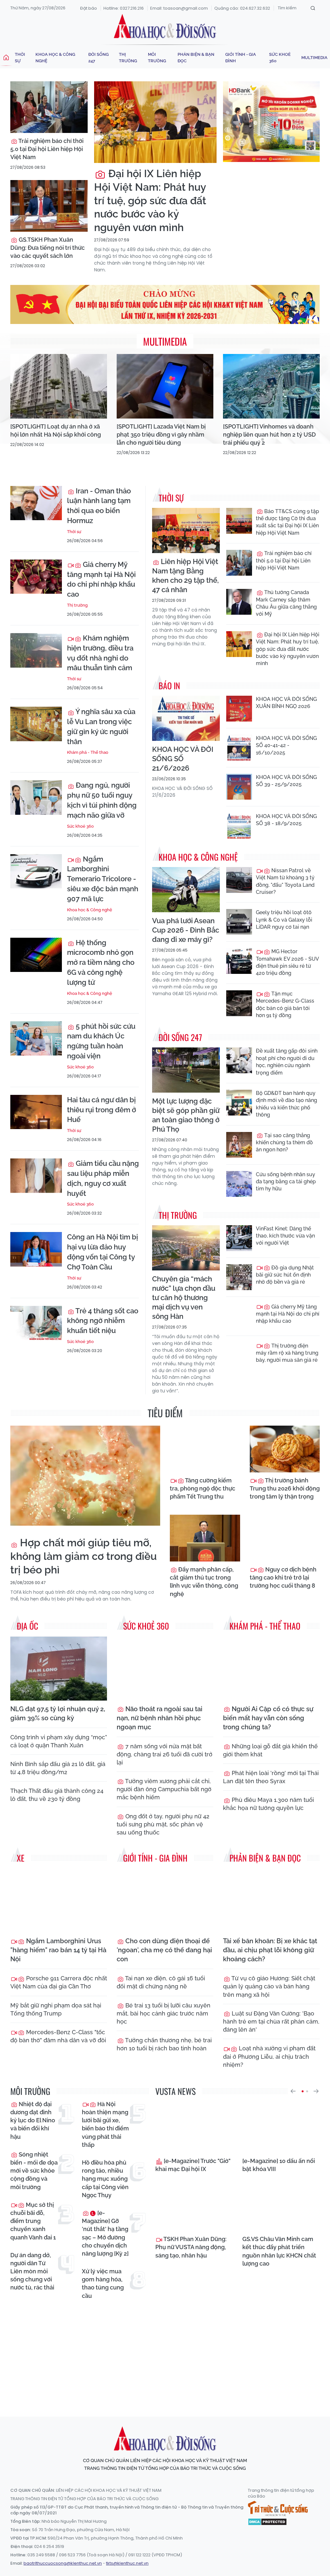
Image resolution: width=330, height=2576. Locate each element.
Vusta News (175, 2091)
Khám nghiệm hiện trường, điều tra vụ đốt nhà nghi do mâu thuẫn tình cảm (100, 653)
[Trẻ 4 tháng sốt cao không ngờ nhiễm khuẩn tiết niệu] (36, 1323)
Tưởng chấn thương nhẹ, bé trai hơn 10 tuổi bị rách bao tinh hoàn (164, 2044)
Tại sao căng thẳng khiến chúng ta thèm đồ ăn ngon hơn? (284, 1143)
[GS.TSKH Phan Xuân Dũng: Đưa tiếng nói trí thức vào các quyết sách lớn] (49, 206)
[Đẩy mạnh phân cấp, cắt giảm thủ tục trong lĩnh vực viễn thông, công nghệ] (205, 1538)
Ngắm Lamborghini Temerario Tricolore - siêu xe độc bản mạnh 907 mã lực (103, 879)
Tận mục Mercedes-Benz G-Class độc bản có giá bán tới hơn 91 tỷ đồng (285, 1005)
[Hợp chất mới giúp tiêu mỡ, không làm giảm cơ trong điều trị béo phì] (85, 1476)
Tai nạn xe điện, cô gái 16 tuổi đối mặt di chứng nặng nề (161, 1982)
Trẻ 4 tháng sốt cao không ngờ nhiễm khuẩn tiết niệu (103, 1321)
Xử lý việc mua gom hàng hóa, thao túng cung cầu (103, 2283)
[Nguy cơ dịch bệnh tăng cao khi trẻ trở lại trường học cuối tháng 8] (285, 1538)
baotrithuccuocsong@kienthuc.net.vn (63, 2563)
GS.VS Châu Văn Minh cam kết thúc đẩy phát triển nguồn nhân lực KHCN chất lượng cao (279, 2251)
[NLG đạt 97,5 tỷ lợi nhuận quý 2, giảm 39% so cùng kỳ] (59, 1668)
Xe (21, 1858)
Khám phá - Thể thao (88, 752)
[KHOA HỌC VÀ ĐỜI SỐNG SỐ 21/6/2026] (186, 718)
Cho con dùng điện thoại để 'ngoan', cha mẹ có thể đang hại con (164, 1950)
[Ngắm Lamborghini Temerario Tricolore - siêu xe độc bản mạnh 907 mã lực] (36, 871)
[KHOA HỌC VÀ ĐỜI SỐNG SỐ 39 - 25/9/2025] (239, 787)
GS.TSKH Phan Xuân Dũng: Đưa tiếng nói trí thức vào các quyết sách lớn (48, 248)
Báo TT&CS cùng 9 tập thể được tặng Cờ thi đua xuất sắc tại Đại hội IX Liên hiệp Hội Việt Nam (287, 522)
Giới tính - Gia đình (241, 58)
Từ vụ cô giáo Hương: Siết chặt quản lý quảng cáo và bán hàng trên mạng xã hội (269, 1986)
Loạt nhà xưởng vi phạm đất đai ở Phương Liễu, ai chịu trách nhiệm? (269, 2056)
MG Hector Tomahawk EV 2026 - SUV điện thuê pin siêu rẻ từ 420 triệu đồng (287, 962)
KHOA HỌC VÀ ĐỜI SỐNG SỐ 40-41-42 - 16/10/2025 (286, 745)
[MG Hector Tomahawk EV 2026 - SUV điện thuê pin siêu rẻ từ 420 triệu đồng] (239, 961)
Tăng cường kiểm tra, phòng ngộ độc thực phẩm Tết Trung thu (203, 1488)
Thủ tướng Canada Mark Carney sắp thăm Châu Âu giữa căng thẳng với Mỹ (286, 603)
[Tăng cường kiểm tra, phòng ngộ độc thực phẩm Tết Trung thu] (205, 1449)
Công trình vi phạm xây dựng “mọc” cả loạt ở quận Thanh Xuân (59, 1741)
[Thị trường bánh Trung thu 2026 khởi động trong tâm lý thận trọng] (285, 1449)
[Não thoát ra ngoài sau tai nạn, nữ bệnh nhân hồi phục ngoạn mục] (165, 1668)
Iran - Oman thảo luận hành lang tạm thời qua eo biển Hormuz (99, 506)
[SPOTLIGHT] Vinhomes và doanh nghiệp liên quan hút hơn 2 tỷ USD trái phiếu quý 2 (269, 434)
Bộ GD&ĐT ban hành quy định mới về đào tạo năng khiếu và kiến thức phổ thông (286, 1104)
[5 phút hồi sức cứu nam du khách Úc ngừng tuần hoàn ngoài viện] (36, 1039)
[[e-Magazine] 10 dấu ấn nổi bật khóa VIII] (281, 2127)
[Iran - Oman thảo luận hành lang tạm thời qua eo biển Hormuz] (36, 503)
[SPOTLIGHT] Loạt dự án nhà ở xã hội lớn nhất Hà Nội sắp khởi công (56, 430)
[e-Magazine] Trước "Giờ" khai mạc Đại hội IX (193, 2165)
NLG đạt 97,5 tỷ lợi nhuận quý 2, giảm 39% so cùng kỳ (58, 1713)
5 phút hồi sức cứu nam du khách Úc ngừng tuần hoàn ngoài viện (101, 1041)
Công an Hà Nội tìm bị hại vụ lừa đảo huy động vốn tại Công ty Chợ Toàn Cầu (102, 1252)
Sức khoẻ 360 (280, 58)
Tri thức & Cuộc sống (278, 2509)
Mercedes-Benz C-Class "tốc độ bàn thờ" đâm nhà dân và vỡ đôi (58, 2036)
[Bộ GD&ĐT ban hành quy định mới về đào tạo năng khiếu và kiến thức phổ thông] (239, 1103)
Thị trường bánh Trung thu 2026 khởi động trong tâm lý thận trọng (285, 1488)
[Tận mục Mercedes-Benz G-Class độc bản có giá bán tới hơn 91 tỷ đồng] (239, 1003)
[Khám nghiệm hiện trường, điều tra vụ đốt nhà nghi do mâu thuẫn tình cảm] (36, 650)
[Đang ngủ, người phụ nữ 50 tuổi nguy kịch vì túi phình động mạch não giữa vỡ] (36, 798)
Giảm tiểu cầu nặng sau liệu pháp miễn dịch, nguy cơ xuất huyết (103, 1178)
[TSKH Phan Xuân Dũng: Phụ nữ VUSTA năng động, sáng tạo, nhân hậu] (194, 2205)
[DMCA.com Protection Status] (267, 2521)
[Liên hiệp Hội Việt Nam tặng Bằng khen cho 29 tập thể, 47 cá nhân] (186, 530)
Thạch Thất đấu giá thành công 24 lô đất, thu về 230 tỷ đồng (57, 1795)
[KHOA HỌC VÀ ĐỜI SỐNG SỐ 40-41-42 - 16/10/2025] (239, 748)
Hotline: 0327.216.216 (124, 8)
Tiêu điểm (165, 1413)
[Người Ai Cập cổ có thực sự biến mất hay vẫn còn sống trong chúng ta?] (271, 1668)
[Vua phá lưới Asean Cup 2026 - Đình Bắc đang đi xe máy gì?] (186, 890)
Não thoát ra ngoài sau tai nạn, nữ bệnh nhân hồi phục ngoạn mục (160, 1718)
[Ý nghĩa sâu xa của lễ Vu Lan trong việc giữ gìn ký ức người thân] (36, 724)
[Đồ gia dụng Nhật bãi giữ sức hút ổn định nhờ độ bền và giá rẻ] (239, 1277)
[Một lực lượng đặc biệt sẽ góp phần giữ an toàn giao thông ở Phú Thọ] (186, 1070)
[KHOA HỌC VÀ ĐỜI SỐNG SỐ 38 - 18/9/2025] (239, 826)
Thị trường (128, 58)
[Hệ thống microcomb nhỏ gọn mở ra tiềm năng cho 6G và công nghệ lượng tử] (36, 955)
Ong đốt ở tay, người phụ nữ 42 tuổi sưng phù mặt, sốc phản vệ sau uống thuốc (163, 1824)
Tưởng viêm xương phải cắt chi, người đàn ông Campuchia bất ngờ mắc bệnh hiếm (164, 1789)
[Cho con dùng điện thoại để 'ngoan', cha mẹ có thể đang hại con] (165, 1900)
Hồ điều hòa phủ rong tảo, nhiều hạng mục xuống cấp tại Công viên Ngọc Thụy (105, 2179)
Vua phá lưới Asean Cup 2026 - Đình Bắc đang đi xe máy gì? (186, 930)
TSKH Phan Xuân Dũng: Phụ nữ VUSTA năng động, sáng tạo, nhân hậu (191, 2247)
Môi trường (157, 58)
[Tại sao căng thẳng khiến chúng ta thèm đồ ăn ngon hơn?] (239, 1145)
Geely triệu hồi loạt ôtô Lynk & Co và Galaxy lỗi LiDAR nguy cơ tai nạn (284, 920)
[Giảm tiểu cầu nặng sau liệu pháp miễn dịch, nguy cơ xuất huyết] (36, 1176)
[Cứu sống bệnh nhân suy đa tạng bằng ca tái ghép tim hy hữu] (239, 1184)
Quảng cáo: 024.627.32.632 (242, 8)
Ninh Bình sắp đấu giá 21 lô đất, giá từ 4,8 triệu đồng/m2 (58, 1768)
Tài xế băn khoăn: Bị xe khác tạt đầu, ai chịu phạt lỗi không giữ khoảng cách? (270, 1950)
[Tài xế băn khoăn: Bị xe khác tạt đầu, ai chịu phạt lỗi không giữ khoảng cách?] (271, 1900)
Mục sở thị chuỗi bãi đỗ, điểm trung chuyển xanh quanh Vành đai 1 (33, 2221)
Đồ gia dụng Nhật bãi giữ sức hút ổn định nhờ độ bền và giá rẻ (285, 1275)
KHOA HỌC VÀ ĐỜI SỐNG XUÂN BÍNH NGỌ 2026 (286, 703)
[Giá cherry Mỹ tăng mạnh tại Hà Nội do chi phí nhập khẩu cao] (36, 577)
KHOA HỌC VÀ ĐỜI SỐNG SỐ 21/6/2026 (183, 759)
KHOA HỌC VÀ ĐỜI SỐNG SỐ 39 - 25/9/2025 (286, 781)
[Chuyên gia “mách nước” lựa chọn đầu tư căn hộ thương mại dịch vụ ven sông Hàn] (186, 1248)
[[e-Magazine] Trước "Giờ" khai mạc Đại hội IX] (194, 2127)
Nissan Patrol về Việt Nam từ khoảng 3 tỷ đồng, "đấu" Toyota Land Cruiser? (285, 881)
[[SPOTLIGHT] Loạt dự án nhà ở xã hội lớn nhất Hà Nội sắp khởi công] (59, 386)
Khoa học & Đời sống (165, 27)
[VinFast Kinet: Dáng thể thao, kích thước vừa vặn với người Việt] (239, 1238)
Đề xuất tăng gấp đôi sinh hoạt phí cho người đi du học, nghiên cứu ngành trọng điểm (287, 1062)
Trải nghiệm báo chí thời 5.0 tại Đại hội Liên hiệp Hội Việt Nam (47, 149)
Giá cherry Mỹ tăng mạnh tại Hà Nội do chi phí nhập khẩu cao (101, 579)
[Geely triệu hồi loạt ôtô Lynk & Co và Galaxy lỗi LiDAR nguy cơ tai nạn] (239, 922)
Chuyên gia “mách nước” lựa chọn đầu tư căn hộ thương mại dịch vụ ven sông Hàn (184, 1298)
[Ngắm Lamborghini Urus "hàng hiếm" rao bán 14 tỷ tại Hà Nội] (59, 1900)
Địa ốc (27, 1626)
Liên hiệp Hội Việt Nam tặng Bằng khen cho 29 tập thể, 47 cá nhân (185, 576)
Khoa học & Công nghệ (55, 58)
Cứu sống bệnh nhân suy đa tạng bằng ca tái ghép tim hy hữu (286, 1182)
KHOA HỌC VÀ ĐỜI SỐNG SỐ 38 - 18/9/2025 (286, 820)
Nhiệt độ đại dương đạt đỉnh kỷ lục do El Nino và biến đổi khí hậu (33, 2120)
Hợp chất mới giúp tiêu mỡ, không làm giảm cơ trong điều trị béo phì (83, 1556)
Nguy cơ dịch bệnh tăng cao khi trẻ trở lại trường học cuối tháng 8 (283, 1577)
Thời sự (20, 58)
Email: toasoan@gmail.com (179, 8)
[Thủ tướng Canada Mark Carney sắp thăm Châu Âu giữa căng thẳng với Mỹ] (239, 602)
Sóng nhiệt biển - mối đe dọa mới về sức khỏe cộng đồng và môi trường (34, 2171)
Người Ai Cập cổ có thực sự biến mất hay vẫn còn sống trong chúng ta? (268, 1718)
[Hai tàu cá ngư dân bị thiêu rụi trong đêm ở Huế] (36, 1112)
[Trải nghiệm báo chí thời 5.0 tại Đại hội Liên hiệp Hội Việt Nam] (49, 107)
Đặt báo (89, 8)
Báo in (169, 686)
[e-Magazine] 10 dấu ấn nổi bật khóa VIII (279, 2165)
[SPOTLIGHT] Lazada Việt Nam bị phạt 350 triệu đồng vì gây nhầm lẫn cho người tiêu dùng (161, 434)
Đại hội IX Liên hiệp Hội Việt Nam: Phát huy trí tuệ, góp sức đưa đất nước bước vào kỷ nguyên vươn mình (150, 200)
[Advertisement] (167, 2352)
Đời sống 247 (98, 58)
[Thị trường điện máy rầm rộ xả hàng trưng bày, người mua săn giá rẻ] (239, 1355)
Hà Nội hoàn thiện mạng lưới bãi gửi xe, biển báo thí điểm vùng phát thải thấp (105, 2124)
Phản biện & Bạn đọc (196, 58)
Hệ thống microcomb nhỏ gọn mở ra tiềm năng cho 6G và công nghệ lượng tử (101, 962)
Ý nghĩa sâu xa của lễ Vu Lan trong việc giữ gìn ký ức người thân (101, 726)
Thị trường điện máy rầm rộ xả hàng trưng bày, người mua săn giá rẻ (287, 1353)
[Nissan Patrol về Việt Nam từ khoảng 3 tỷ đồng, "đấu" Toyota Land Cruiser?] (239, 880)
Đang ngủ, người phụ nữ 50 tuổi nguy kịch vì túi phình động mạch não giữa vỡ (102, 800)
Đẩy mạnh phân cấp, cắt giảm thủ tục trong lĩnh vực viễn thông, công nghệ (204, 1582)
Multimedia (314, 58)
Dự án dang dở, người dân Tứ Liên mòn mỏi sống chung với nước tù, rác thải (32, 2271)
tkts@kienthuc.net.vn (127, 2563)
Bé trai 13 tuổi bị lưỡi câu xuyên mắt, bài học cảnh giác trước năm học (164, 2013)
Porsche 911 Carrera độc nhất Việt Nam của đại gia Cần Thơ (59, 1982)
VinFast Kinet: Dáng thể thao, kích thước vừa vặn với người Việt (285, 1236)
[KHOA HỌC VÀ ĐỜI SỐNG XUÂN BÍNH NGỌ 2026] (239, 709)
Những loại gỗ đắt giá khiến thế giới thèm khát (270, 1750)
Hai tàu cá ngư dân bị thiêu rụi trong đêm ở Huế (102, 1110)
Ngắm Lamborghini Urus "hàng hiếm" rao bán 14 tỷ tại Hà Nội (58, 1950)
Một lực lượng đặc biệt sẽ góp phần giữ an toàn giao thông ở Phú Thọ (186, 1115)
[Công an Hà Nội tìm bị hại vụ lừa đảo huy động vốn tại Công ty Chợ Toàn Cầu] (36, 1249)
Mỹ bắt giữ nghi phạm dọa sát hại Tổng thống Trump (56, 2009)
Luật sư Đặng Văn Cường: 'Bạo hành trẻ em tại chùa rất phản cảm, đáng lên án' (271, 2021)
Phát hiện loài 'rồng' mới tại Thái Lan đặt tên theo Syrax (271, 1777)
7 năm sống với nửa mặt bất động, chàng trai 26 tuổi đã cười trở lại (165, 1754)
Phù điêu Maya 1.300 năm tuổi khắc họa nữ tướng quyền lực (268, 1804)
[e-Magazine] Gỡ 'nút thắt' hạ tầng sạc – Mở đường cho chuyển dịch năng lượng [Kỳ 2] (105, 2233)
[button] (293, 2091)
